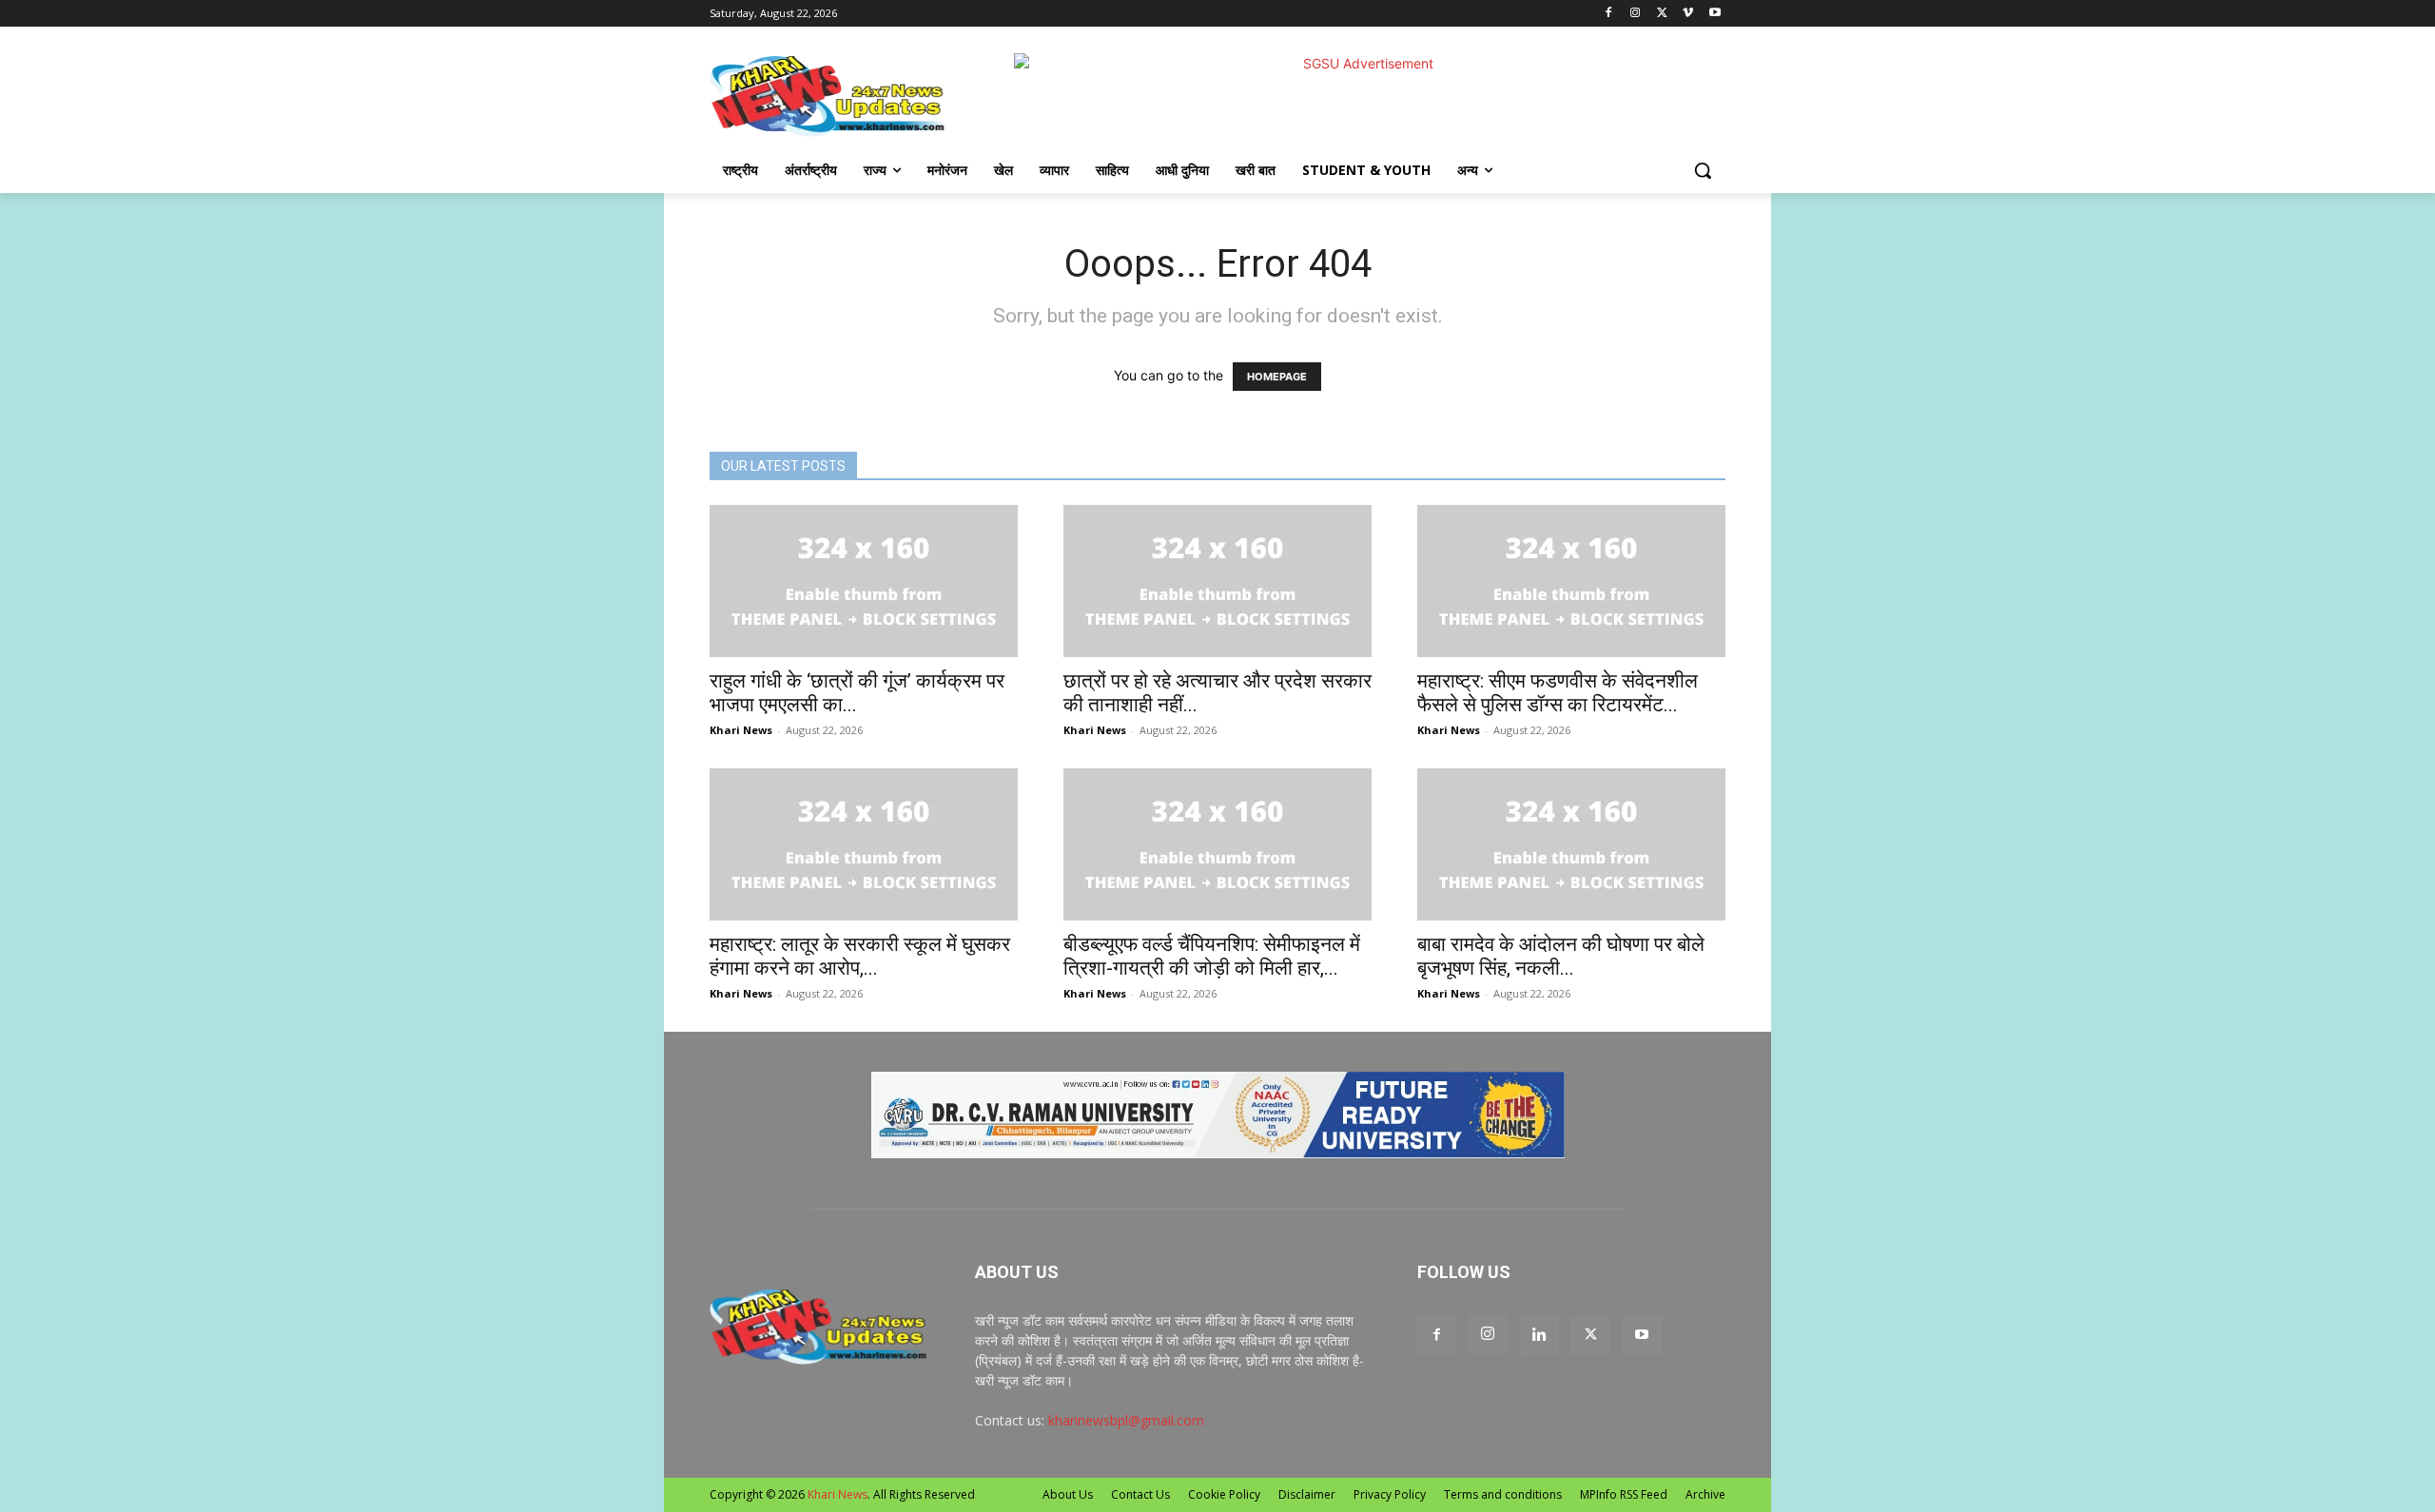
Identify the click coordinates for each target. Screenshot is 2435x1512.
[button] (1703, 170)
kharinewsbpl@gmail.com (1126, 1420)
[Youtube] (1714, 14)
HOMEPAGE (1277, 377)
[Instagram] (1636, 14)
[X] (1662, 14)
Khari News (741, 730)
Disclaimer (1307, 1494)
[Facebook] (1609, 14)
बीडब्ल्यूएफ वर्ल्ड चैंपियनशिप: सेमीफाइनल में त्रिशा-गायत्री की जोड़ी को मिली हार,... (1212, 956)
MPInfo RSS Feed (1624, 1494)
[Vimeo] (1688, 14)
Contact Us (1140, 1494)
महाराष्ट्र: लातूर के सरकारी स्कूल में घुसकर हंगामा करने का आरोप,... (860, 956)
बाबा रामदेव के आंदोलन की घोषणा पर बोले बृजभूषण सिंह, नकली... (1561, 956)
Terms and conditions (1503, 1494)
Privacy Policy (1390, 1494)
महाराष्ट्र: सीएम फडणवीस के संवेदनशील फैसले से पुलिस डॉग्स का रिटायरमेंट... (1558, 693)
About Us (1068, 1494)
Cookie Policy (1224, 1494)
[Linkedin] (1539, 1335)
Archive (1705, 1494)
